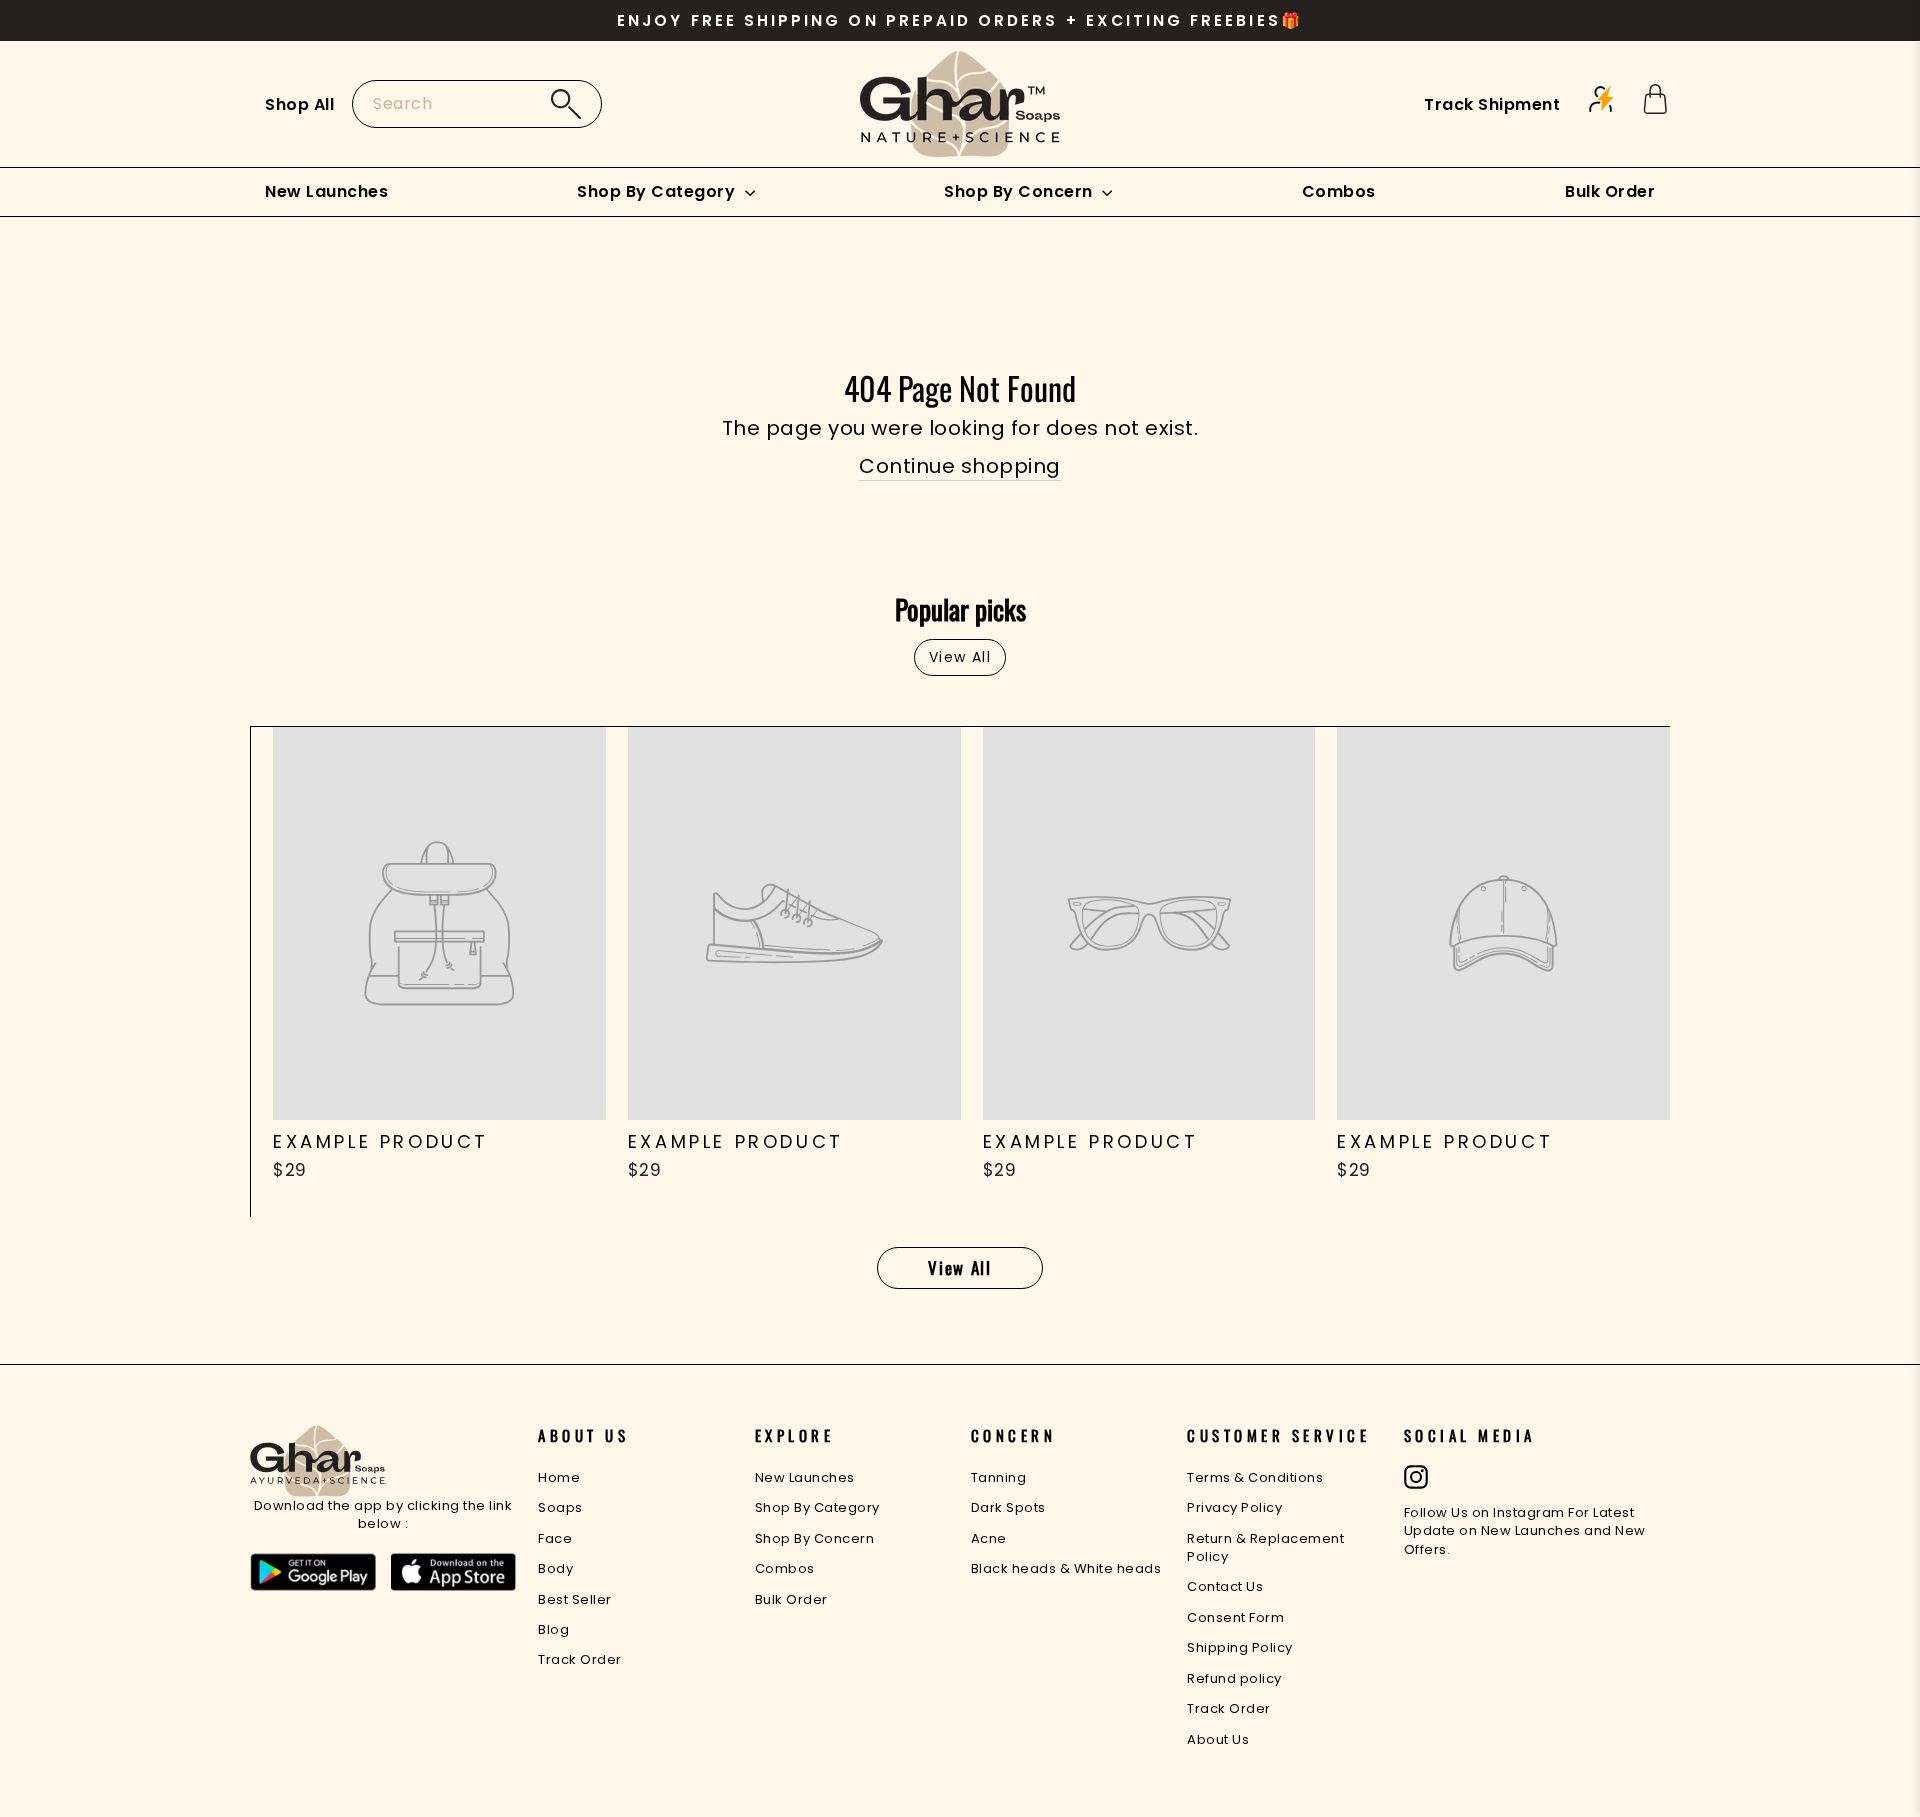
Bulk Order (1610, 191)
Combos (1339, 191)
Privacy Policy (1234, 1507)
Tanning (999, 1477)
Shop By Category (658, 191)
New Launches (326, 191)
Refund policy (1234, 1678)
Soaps (560, 1507)
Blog (553, 1629)
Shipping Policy (1240, 1647)
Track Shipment (1492, 104)
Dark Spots (1008, 1507)
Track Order (580, 1659)
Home (559, 1477)
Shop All (299, 104)
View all (960, 657)
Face (555, 1538)
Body (555, 1568)
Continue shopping (960, 466)
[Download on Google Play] (313, 1573)
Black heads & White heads (1066, 1568)
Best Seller (575, 1599)
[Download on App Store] (454, 1573)
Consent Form (1235, 1617)
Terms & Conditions (1255, 1477)
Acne (989, 1538)
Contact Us (1225, 1586)
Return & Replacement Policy (1265, 1547)
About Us (1218, 1739)
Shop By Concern (1020, 191)
